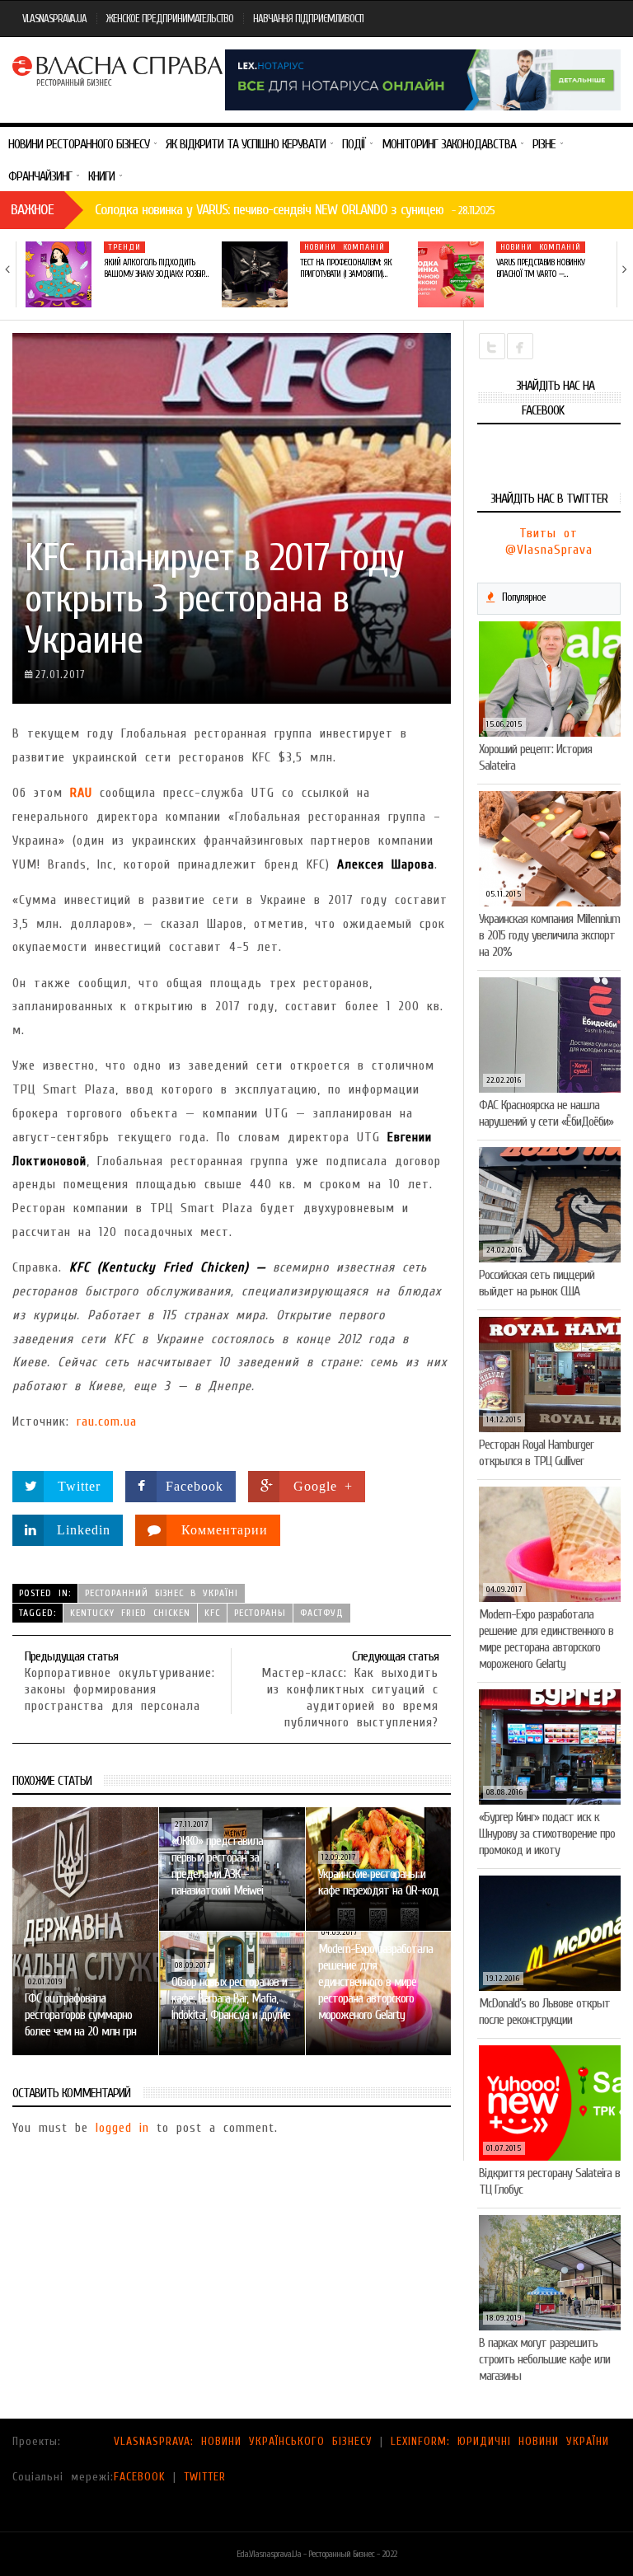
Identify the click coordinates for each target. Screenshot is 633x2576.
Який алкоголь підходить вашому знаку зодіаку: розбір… (156, 268)
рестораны (260, 1613)
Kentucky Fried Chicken (130, 1613)
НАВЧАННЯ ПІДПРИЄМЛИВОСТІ (308, 19)
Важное (32, 210)
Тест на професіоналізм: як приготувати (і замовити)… (346, 268)
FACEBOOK (140, 2477)
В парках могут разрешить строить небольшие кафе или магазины (544, 2359)
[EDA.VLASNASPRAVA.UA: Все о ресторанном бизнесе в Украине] (119, 69)
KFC (212, 1613)
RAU (81, 793)
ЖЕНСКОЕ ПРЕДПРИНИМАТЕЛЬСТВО (170, 19)
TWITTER (205, 2477)
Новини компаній (345, 247)
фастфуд (322, 1613)
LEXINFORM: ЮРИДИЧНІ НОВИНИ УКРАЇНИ (500, 2441)
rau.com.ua (107, 1421)
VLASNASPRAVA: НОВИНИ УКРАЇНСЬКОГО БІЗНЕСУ (243, 2441)
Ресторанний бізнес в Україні (162, 1593)
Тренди (124, 247)
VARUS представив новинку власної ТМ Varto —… (540, 268)
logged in (122, 2128)
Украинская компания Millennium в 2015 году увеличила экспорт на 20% (549, 935)
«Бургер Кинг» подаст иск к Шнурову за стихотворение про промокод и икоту (547, 1834)
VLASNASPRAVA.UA (54, 19)
